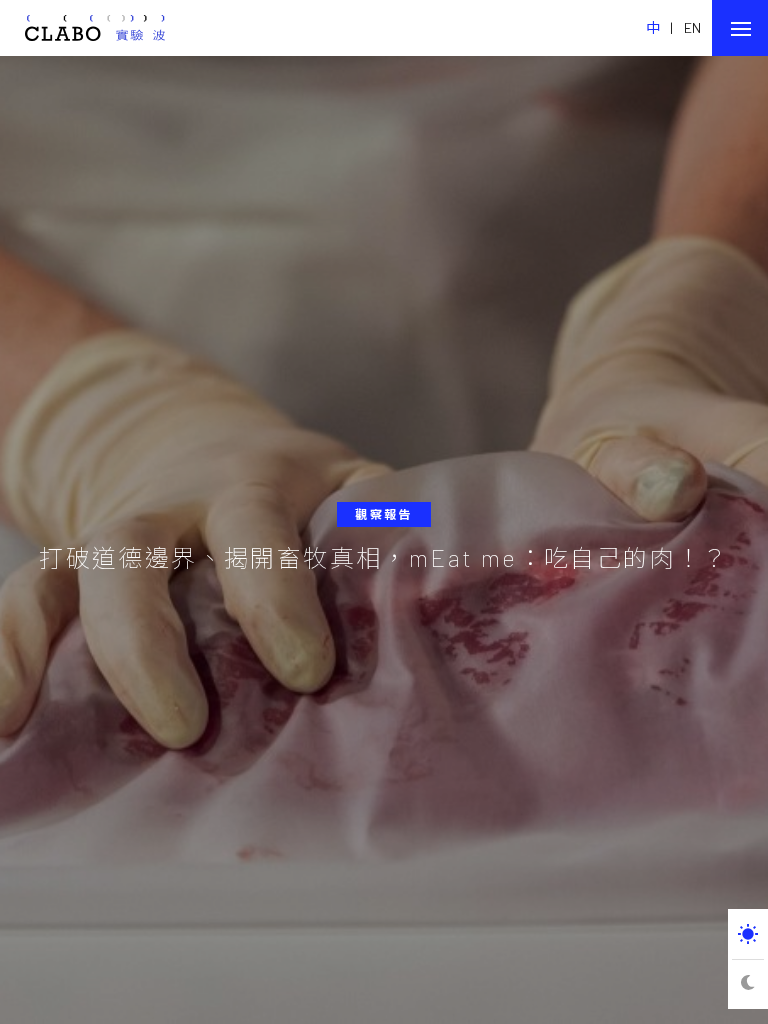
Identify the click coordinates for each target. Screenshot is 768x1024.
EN (693, 27)
